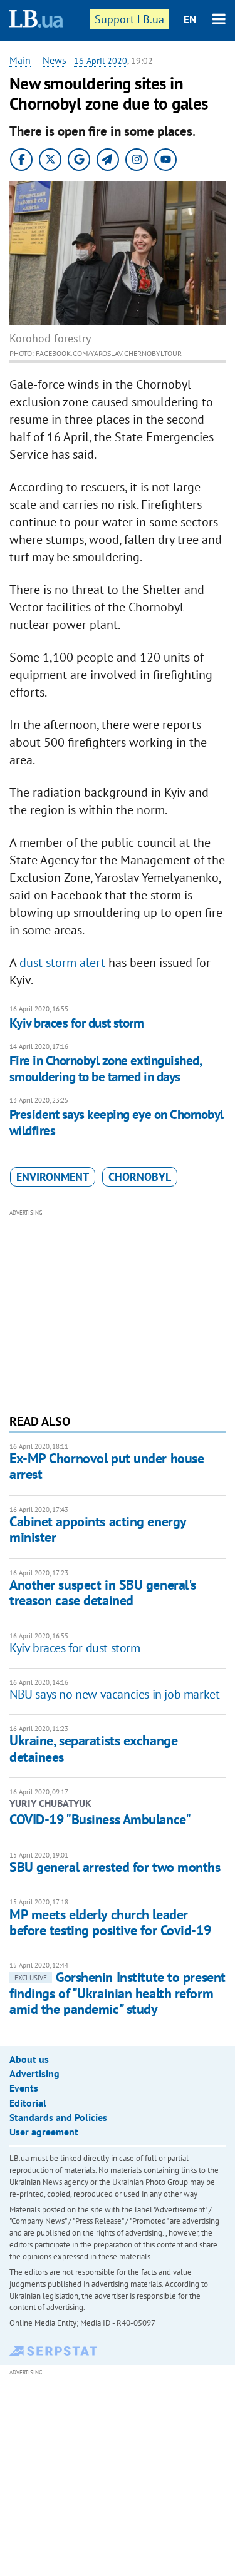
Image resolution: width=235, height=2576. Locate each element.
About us (29, 2059)
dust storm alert (62, 963)
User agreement (44, 2132)
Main (20, 60)
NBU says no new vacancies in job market (114, 1694)
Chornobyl (140, 1177)
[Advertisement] (118, 1310)
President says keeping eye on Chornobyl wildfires (117, 1122)
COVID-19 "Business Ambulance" (100, 1819)
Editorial (28, 2103)
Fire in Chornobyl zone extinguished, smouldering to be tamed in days (105, 1069)
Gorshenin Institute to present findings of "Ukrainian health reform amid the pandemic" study (118, 1993)
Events (24, 2088)
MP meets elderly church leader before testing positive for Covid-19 (110, 1922)
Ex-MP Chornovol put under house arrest (107, 1466)
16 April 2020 (101, 61)
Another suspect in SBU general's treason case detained (103, 1592)
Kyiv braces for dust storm (76, 1023)
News (55, 60)
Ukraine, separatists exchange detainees (93, 1748)
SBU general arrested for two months (115, 1867)
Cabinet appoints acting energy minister (98, 1529)
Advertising (34, 2073)
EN (190, 19)
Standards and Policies (58, 2117)
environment (53, 1177)
